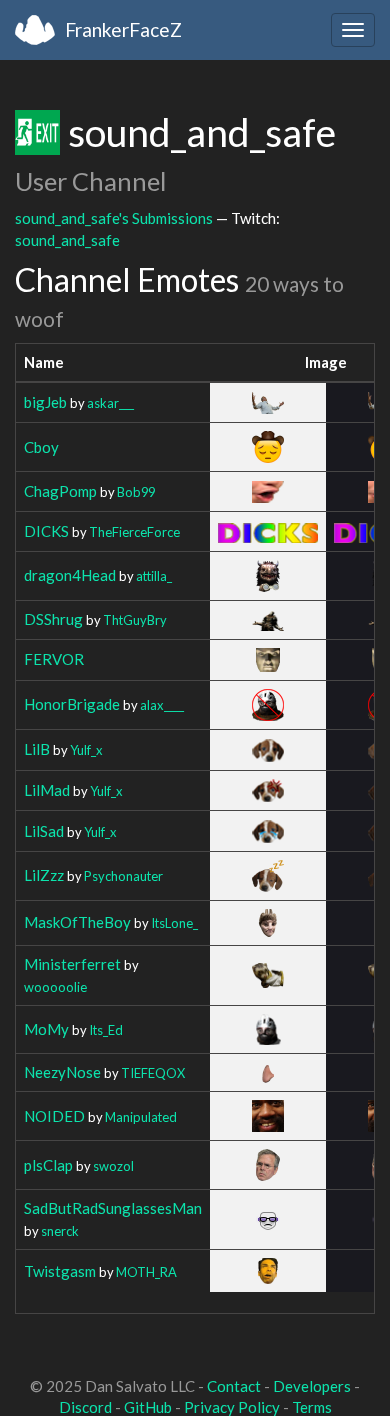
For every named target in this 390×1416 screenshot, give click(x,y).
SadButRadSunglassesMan (113, 1208)
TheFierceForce (134, 532)
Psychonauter (123, 876)
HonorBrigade (72, 704)
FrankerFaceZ (123, 29)
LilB (37, 749)
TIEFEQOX (153, 1073)
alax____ (162, 705)
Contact (234, 1386)
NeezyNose (62, 1072)
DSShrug (53, 619)
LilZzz (44, 875)
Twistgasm (60, 1271)
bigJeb (45, 402)
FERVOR (54, 659)
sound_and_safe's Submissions (114, 218)
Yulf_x (86, 750)
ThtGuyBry (135, 620)
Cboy (41, 447)
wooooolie (55, 987)
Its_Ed (106, 1030)
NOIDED (54, 1116)
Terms (312, 1407)
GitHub (148, 1407)
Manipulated (141, 1117)
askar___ (110, 403)
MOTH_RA (146, 1272)
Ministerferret (72, 964)
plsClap (48, 1165)
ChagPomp (60, 491)
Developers (312, 1386)
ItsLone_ (174, 923)
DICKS (46, 531)
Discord (85, 1407)
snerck (60, 1231)
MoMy (46, 1029)
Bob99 (136, 492)
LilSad (44, 831)
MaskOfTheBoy (77, 922)
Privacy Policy (232, 1407)
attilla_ (154, 576)
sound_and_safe (67, 240)
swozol (113, 1166)
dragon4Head (70, 575)
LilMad (47, 790)
